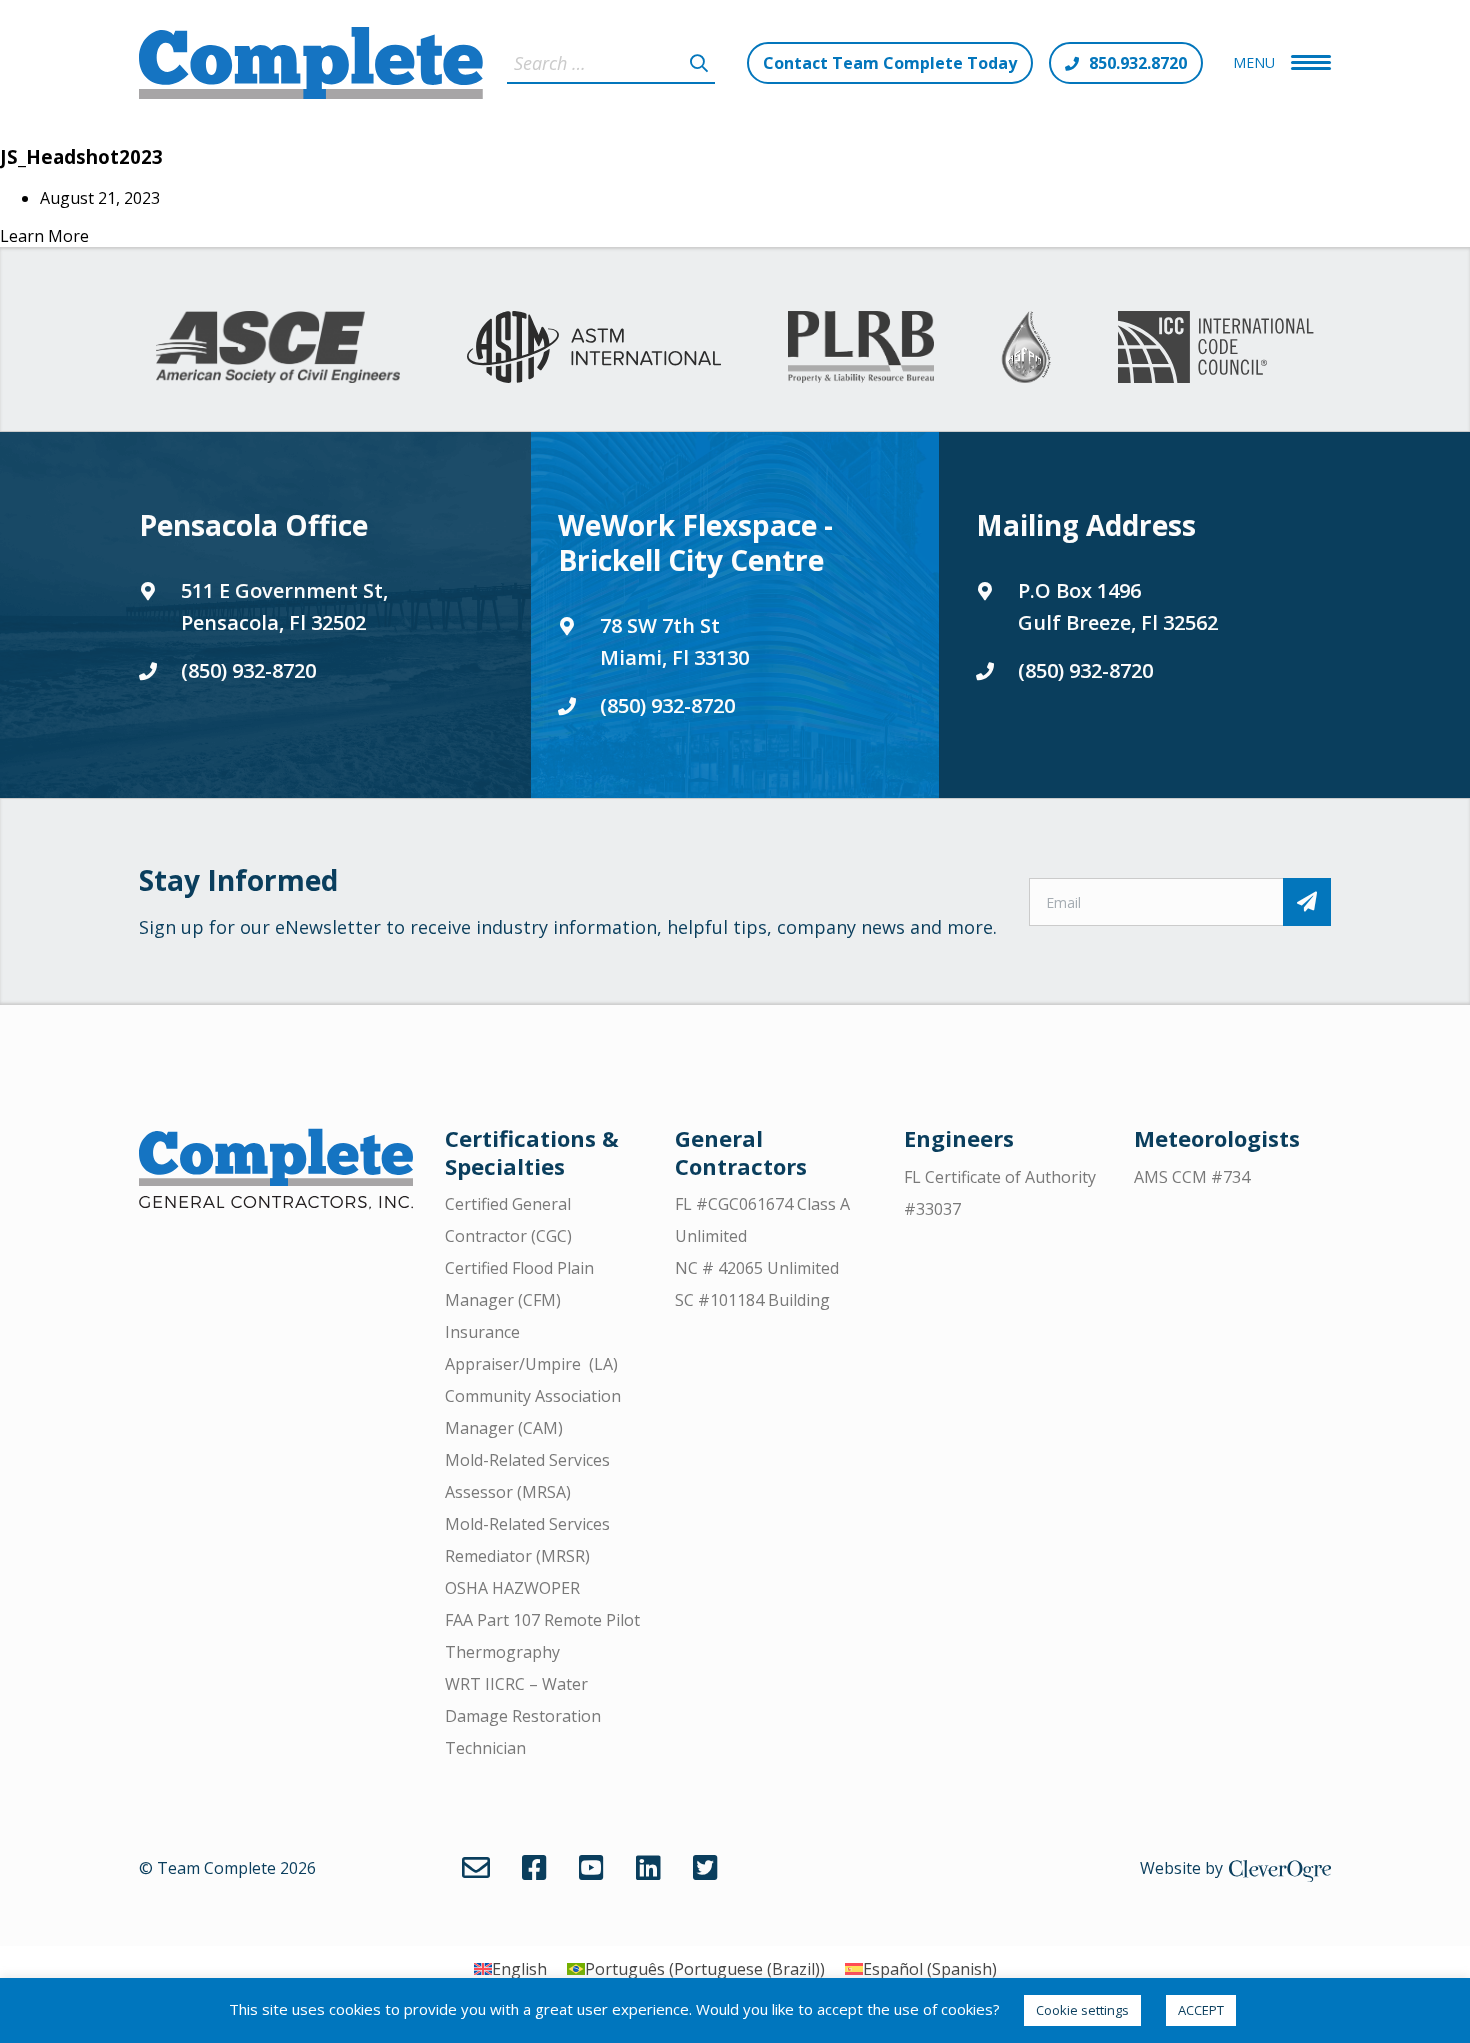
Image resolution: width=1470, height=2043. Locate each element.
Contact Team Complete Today (890, 63)
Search (699, 63)
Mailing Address (1086, 525)
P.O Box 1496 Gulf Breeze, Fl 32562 (1118, 606)
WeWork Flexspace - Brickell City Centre (695, 542)
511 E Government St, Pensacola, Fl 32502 (284, 606)
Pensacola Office (253, 525)
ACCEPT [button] (1201, 2010)
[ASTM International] (594, 347)
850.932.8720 (1138, 63)
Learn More (44, 236)
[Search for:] (611, 63)
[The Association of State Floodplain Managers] (1026, 347)
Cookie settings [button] (1082, 2010)
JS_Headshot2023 (81, 156)
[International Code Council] (1215, 347)
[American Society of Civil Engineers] (277, 347)
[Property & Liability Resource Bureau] (861, 347)
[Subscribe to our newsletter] (1307, 902)
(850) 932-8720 (248, 670)
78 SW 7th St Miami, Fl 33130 (674, 641)
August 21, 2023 (100, 198)
